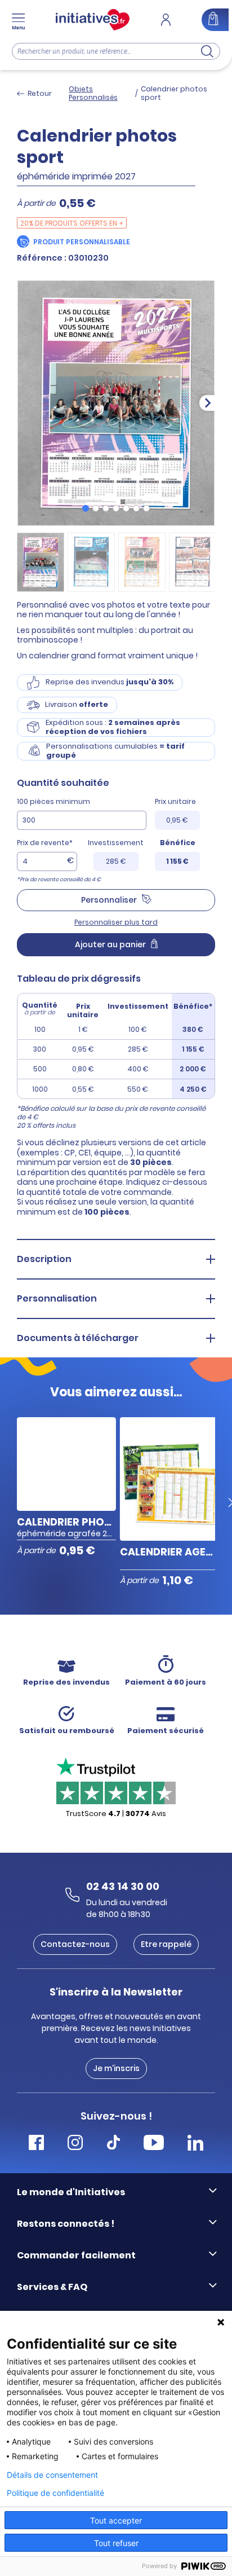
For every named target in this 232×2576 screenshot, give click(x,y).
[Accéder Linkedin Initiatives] (195, 2144)
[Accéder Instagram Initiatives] (75, 2144)
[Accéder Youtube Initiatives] (154, 2144)
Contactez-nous (75, 1944)
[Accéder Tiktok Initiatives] (113, 2144)
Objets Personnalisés (93, 93)
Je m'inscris (116, 2068)
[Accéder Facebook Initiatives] (36, 2144)
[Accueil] (93, 20)
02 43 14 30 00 (123, 1886)
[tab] (86, 508)
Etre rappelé (166, 1944)
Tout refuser (116, 2543)
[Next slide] (207, 403)
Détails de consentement (52, 2475)
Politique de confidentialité (55, 2493)
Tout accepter (116, 2520)
